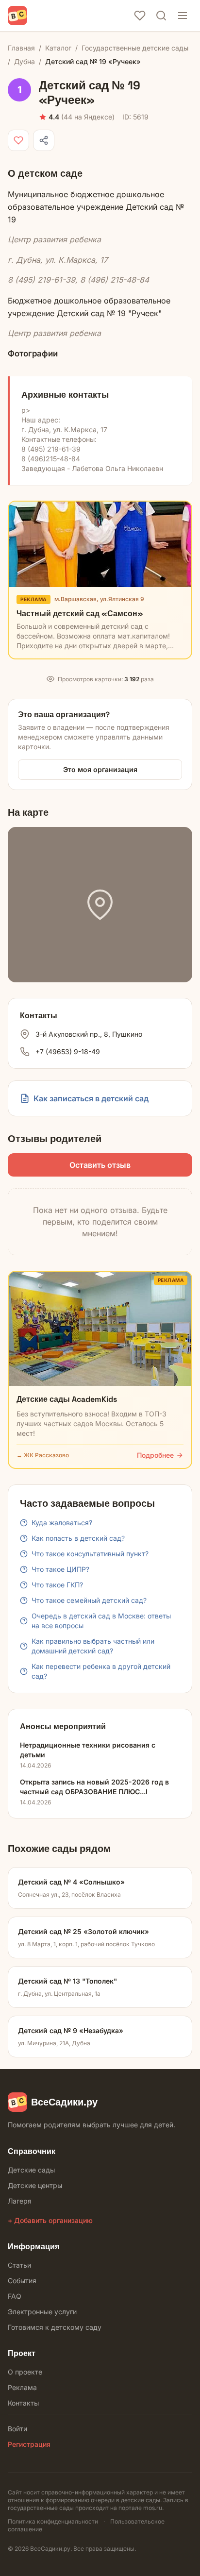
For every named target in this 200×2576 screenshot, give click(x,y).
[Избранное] (140, 16)
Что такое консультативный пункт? (90, 1554)
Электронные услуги (42, 2312)
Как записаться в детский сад (91, 1098)
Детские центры (35, 2185)
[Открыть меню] (183, 16)
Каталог (58, 48)
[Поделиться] (44, 140)
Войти (17, 2429)
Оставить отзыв (100, 1165)
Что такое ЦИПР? (60, 1569)
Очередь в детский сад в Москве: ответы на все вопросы (101, 1621)
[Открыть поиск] (161, 16)
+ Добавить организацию (50, 2220)
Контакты (23, 2403)
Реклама (22, 2387)
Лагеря (20, 2201)
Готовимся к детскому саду (55, 2327)
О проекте (25, 2372)
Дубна (25, 61)
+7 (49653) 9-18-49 (68, 1052)
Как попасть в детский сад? (78, 1538)
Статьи (19, 2265)
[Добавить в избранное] (18, 140)
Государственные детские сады (135, 48)
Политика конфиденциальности (53, 2521)
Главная (21, 48)
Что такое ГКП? (57, 1585)
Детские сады (31, 2170)
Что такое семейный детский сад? (89, 1600)
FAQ (15, 2296)
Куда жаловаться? (62, 1523)
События (22, 2281)
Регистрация (29, 2444)
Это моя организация (100, 769)
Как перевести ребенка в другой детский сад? (101, 1671)
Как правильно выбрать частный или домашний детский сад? (93, 1646)
